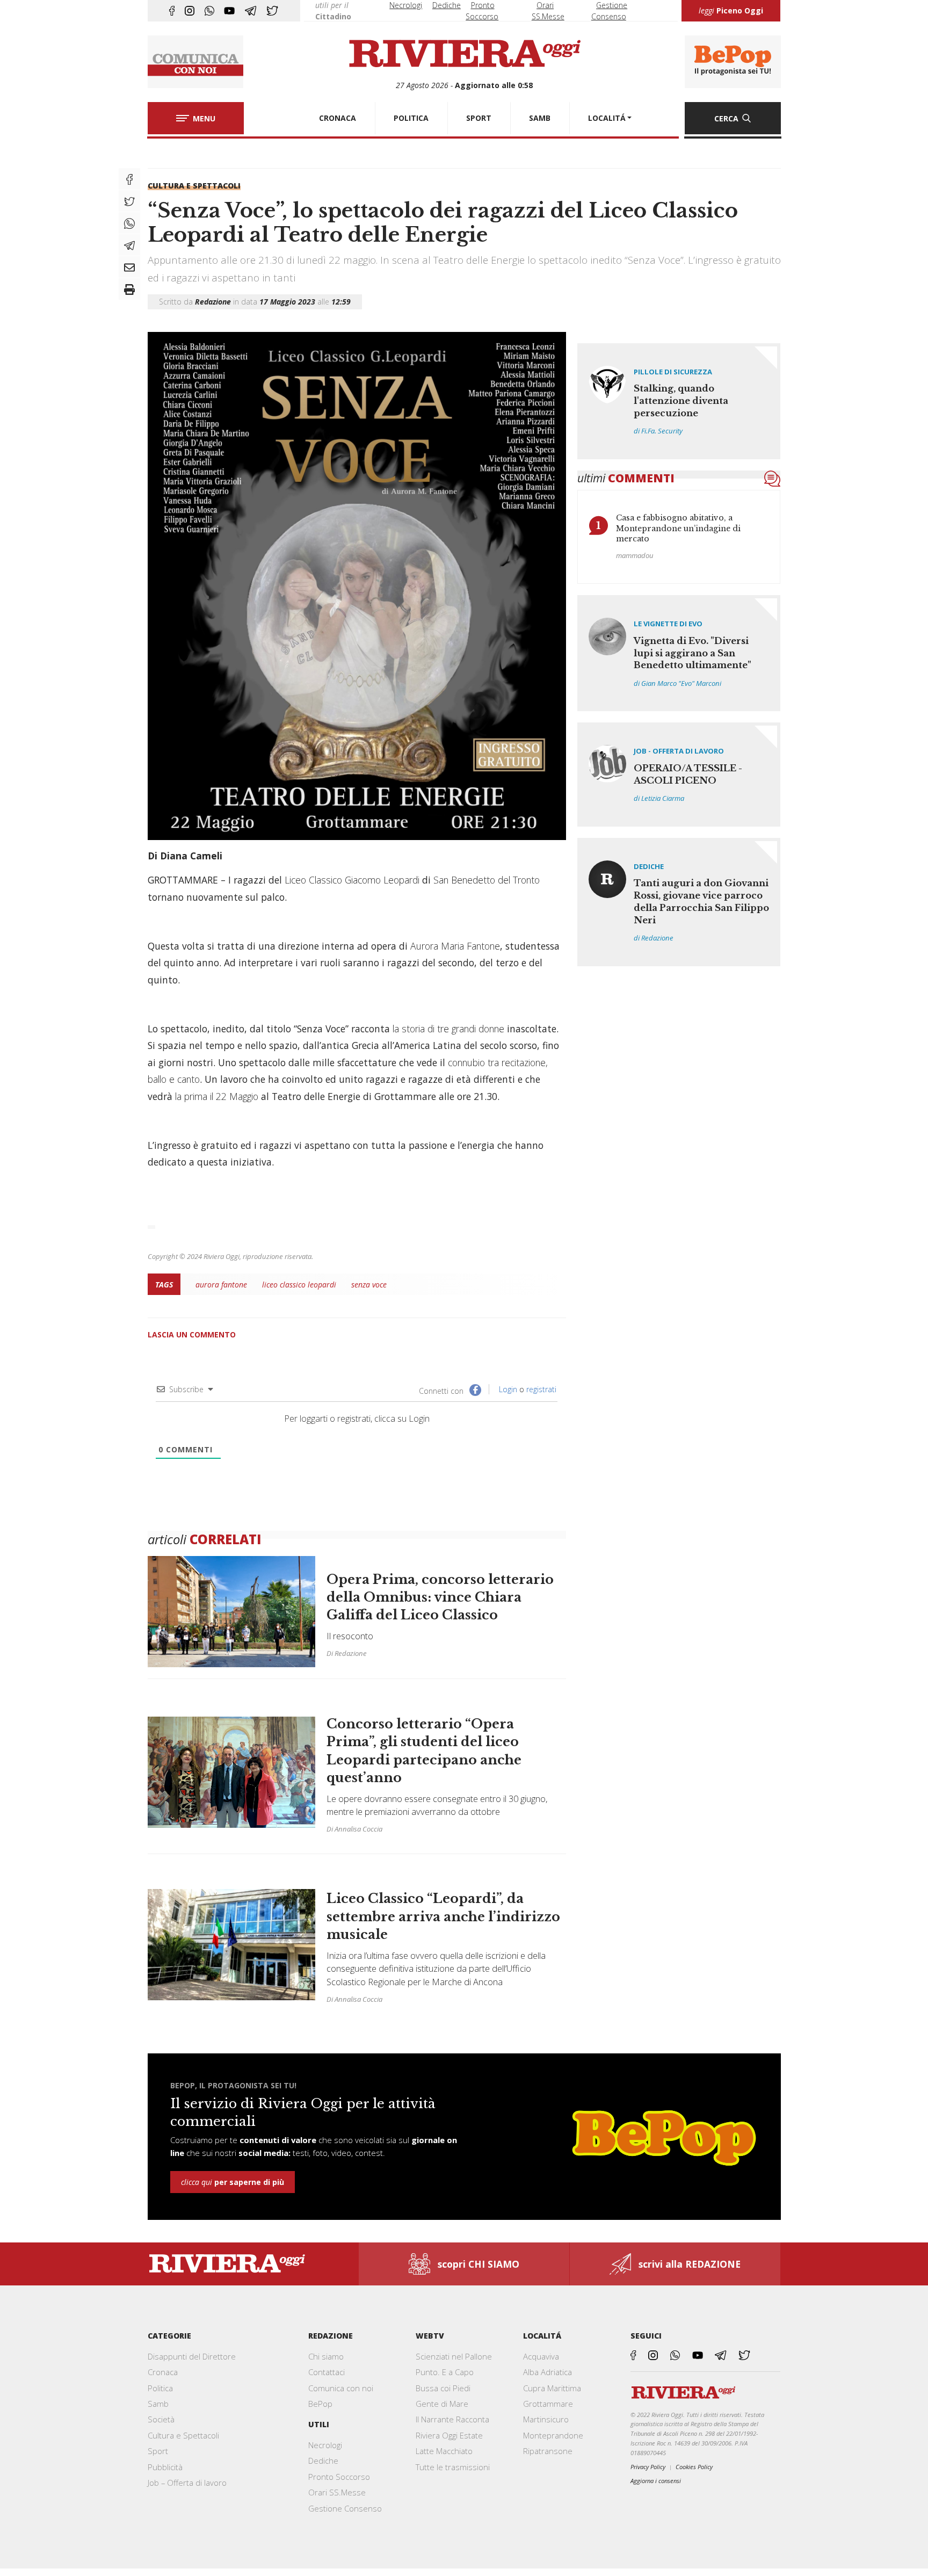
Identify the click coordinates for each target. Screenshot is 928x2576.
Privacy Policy (648, 2467)
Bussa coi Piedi (443, 2388)
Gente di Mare (442, 2404)
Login (507, 1389)
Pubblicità (165, 2467)
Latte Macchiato (444, 2451)
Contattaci (327, 2372)
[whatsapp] (209, 11)
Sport (158, 2451)
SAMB (540, 118)
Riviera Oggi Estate (449, 2435)
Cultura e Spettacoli (194, 186)
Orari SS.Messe (337, 2492)
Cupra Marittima (552, 2388)
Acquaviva (541, 2356)
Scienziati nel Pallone (454, 2356)
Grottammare (548, 2404)
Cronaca (163, 2372)
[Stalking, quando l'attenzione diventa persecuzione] (679, 401)
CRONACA (338, 118)
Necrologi (406, 5)
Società (161, 2419)
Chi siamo (326, 2356)
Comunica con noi (341, 2388)
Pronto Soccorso (339, 2477)
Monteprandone (553, 2435)
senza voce (369, 1285)
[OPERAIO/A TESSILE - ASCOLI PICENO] (679, 774)
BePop (320, 2404)
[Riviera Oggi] (464, 54)
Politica (160, 2388)
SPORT (479, 118)
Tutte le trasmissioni (453, 2467)
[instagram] (190, 11)
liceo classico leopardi (299, 1285)
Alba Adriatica (548, 2372)
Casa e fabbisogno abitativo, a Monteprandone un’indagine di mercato (678, 528)
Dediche (447, 5)
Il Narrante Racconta (452, 2419)
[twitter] (272, 11)
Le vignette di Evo (668, 624)
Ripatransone (548, 2451)
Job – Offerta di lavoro (187, 2483)
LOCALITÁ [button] (607, 118)
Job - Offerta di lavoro (679, 751)
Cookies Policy (694, 2467)
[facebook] (172, 11)
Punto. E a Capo (445, 2372)
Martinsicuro (546, 2419)
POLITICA (411, 118)
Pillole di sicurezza (673, 372)
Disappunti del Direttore (192, 2356)
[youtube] (229, 11)
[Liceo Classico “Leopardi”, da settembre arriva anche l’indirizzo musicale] (357, 1939)
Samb (158, 2404)
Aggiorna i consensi (656, 2481)
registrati (541, 1389)
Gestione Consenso (345, 2508)
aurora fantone (221, 1285)
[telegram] (251, 11)
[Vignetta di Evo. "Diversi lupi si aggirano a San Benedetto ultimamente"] (679, 653)
